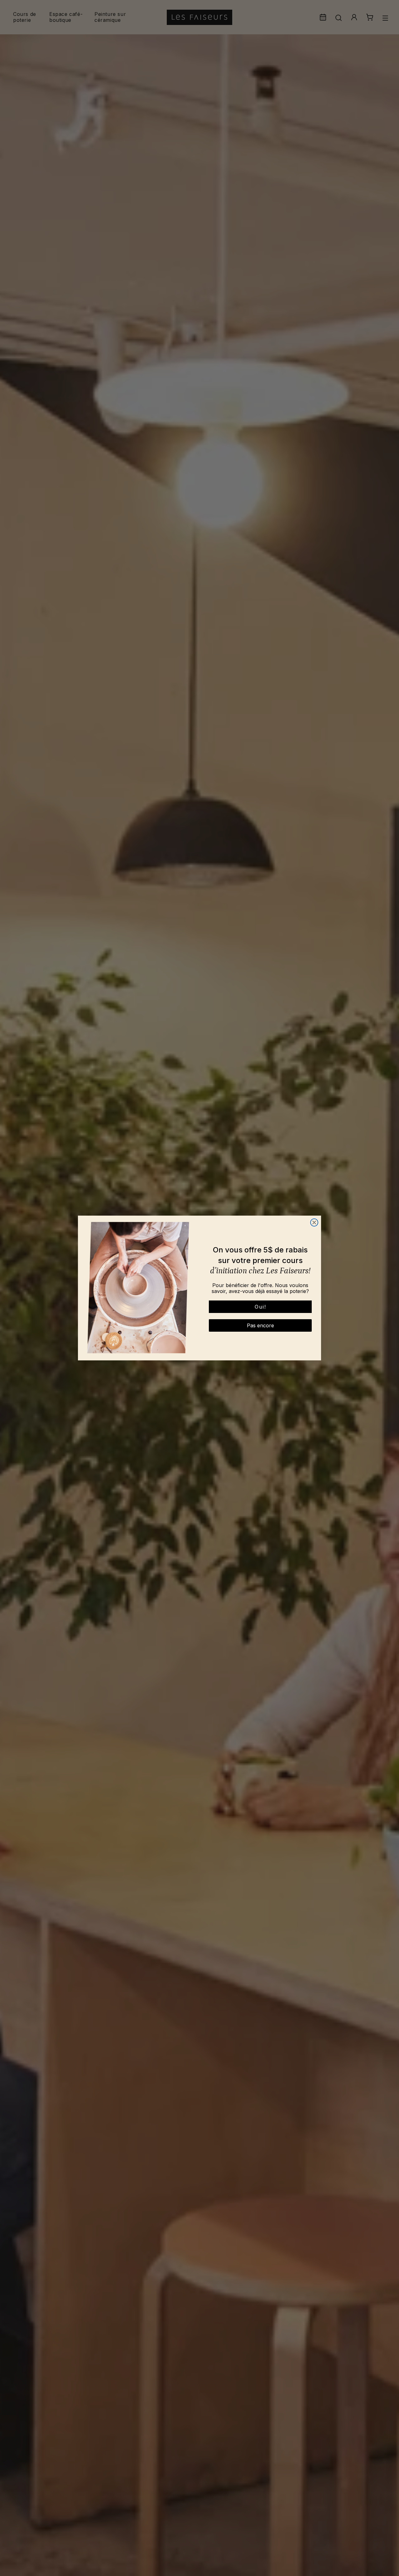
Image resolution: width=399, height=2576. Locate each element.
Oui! (260, 1307)
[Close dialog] (314, 1222)
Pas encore (260, 1325)
